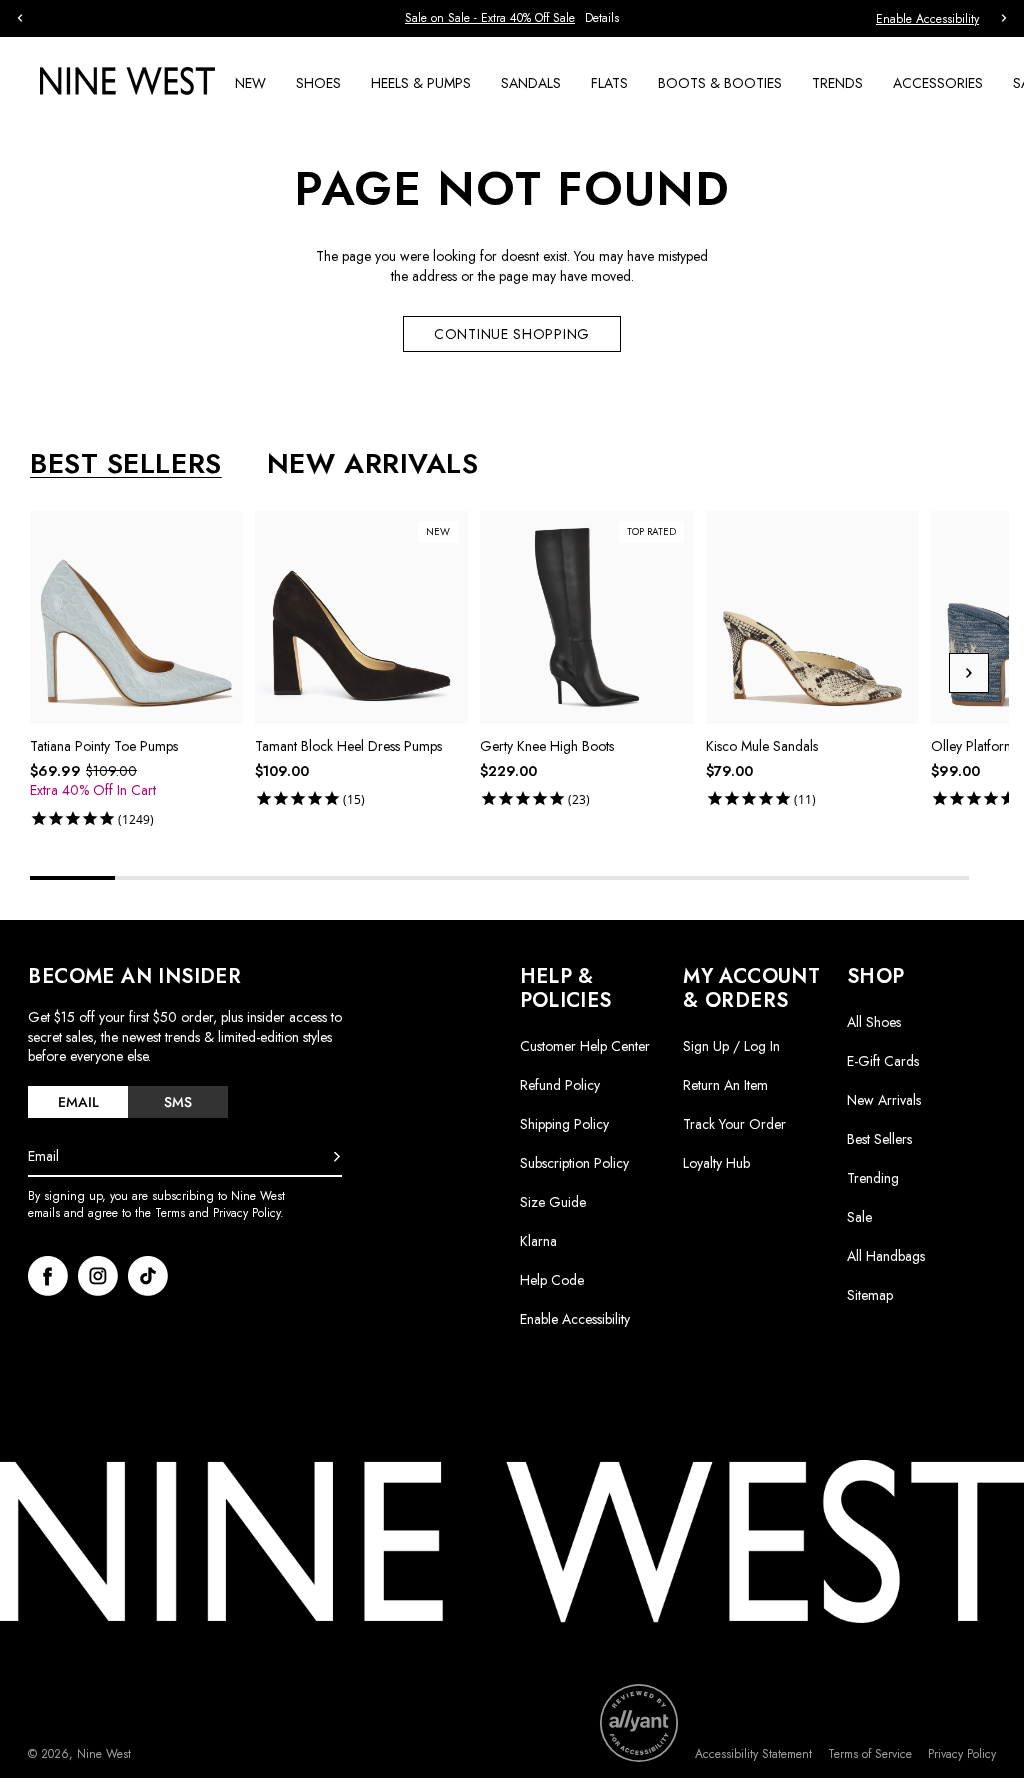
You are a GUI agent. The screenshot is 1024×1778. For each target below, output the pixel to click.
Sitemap (870, 1295)
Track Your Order (734, 1124)
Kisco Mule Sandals (762, 746)
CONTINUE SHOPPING (512, 334)
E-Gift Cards (883, 1061)
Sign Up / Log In (731, 1046)
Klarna (538, 1241)
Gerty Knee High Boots (547, 746)
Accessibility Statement (753, 1754)
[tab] (78, 1102)
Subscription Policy (574, 1163)
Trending (873, 1178)
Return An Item (725, 1085)
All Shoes (874, 1022)
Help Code (552, 1280)
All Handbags (886, 1256)
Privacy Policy (962, 1754)
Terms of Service (870, 1754)
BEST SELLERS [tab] (126, 464)
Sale (859, 1217)
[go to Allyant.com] (639, 1723)
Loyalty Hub (716, 1163)
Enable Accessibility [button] (927, 19)
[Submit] (337, 1157)
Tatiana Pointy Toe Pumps (104, 746)
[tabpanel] (519, 673)
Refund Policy (560, 1085)
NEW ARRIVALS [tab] (373, 464)
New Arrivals (884, 1100)
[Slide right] (969, 673)
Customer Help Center (585, 1046)
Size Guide (553, 1202)
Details (602, 18)
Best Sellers (879, 1139)
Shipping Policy (564, 1124)
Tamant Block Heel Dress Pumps (348, 746)
